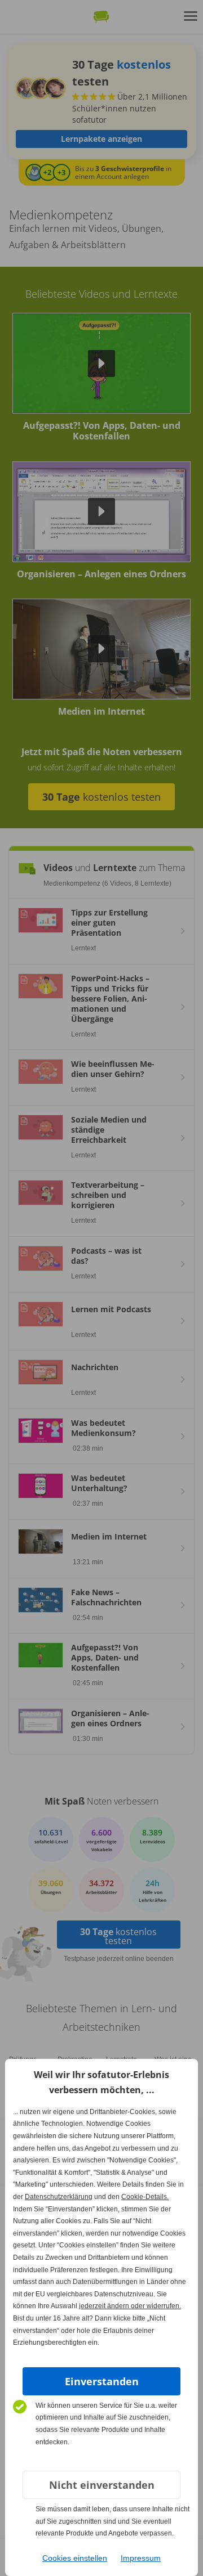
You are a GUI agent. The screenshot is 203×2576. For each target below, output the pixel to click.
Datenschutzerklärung (59, 2197)
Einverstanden (102, 2381)
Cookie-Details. (145, 2197)
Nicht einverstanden (102, 2485)
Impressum (141, 2558)
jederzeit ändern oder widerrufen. (130, 2306)
